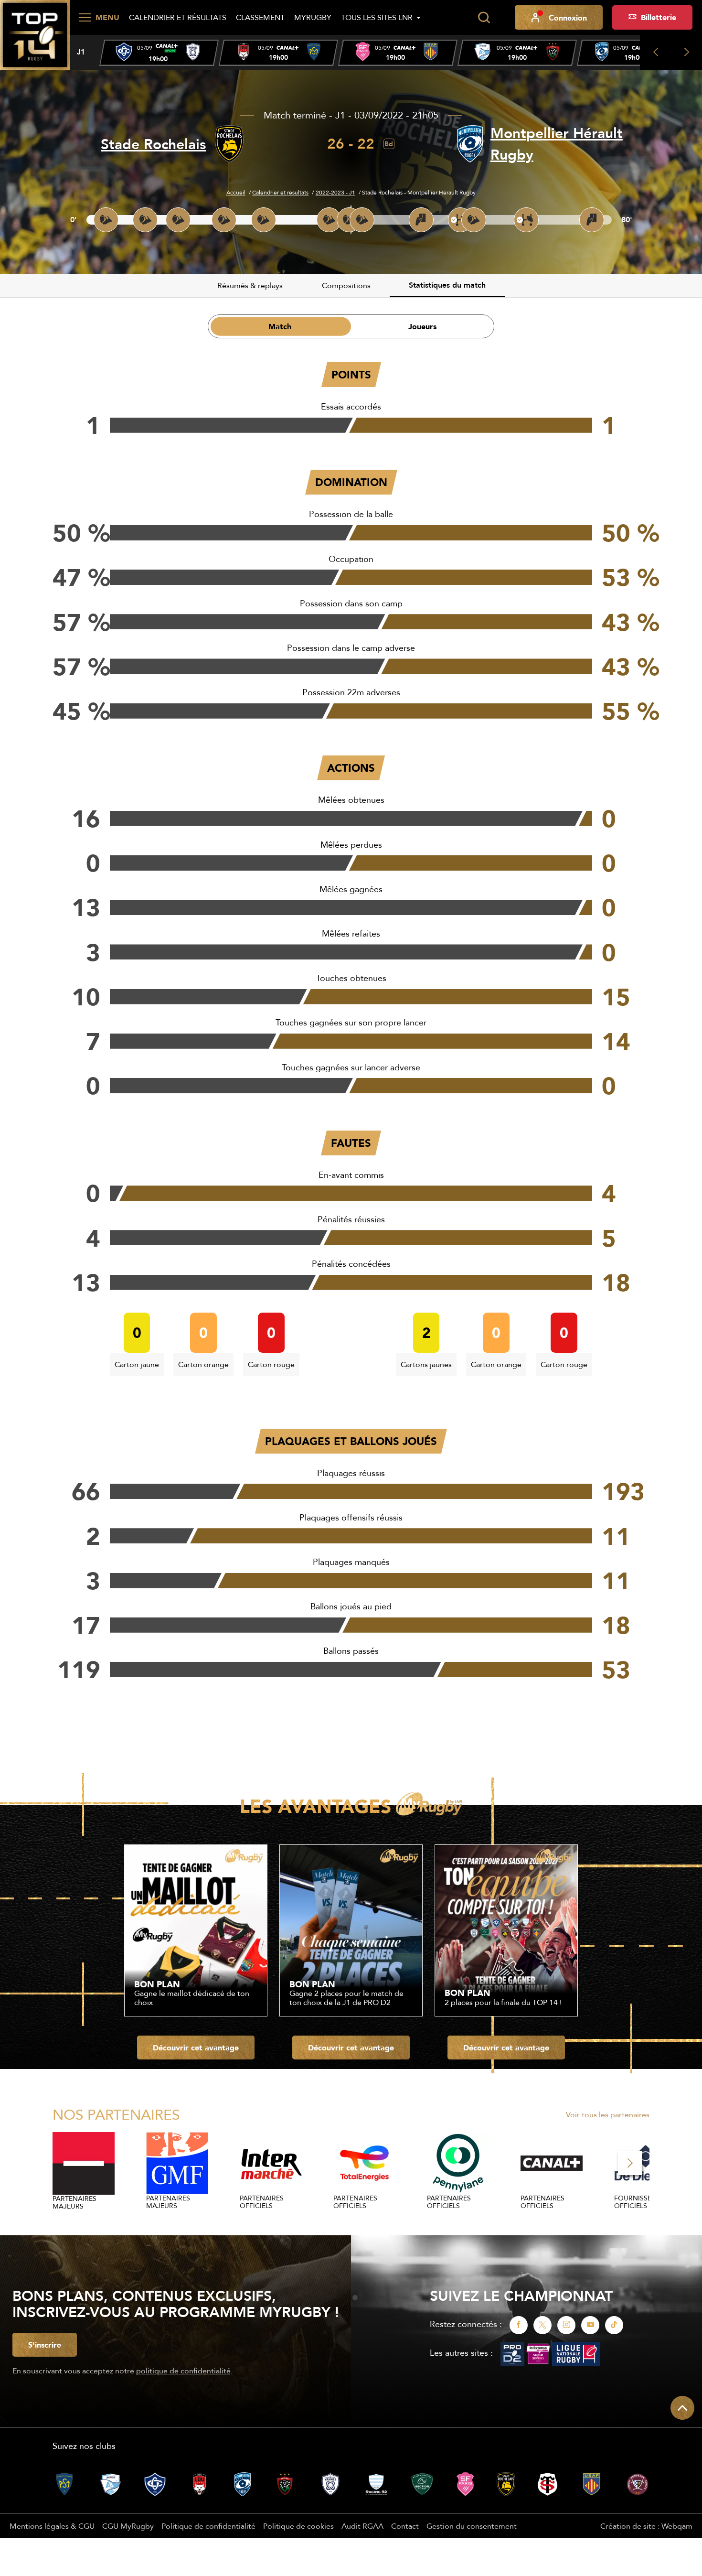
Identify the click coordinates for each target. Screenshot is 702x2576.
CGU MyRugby (128, 2526)
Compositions (346, 285)
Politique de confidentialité (208, 2526)
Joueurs (422, 326)
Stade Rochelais (153, 144)
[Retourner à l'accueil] (35, 34)
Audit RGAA (362, 2526)
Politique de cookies (298, 2526)
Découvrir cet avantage (196, 2048)
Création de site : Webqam (646, 2526)
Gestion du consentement (472, 2526)
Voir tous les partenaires (608, 2114)
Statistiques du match (447, 285)
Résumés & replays (250, 285)
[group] (159, 53)
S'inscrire (45, 2345)
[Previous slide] (655, 52)
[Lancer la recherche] (484, 18)
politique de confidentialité (183, 2371)
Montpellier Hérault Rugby (557, 144)
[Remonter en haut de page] (682, 2408)
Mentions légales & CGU (52, 2526)
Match (280, 326)
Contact (405, 2526)
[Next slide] (686, 52)
